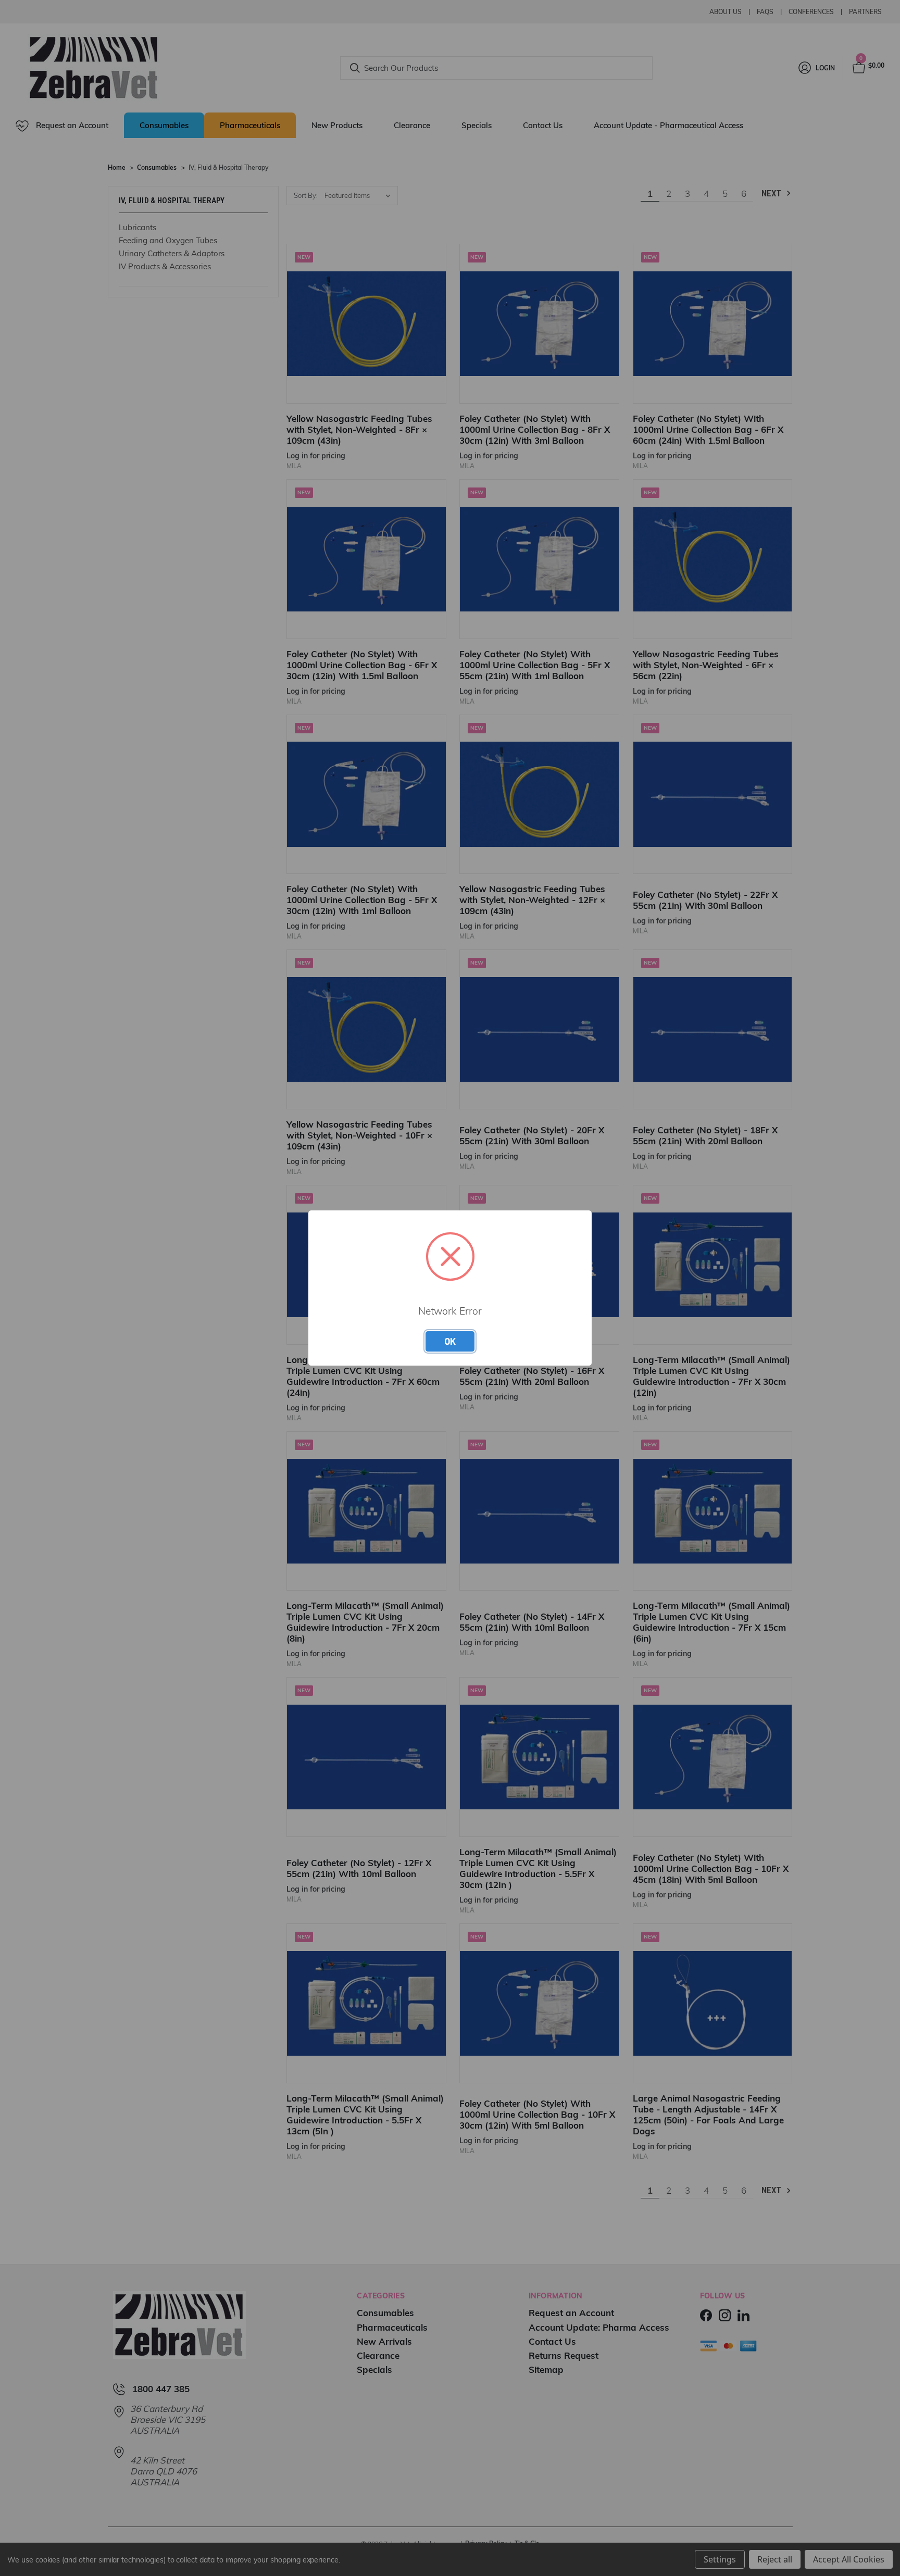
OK (450, 1341)
